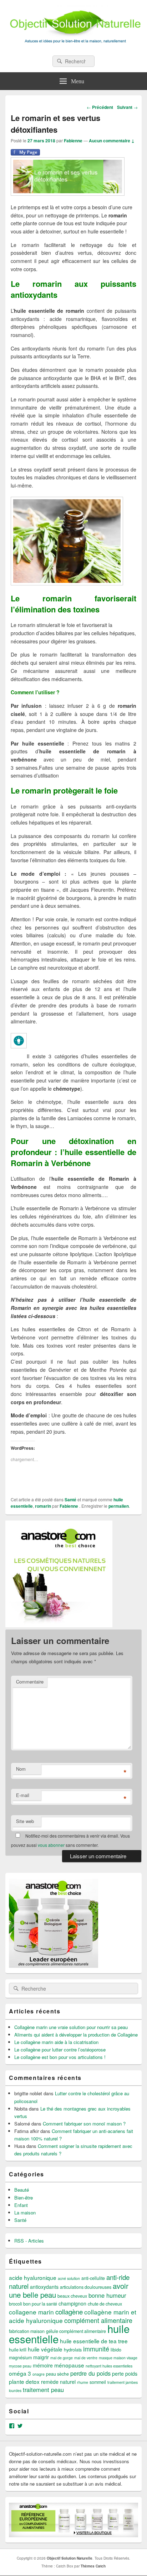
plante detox (24, 2381)
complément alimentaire (98, 2320)
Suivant (127, 107)
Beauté (22, 2190)
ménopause (69, 2365)
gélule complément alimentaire (76, 2331)
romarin (43, 1506)
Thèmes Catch (93, 2566)
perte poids (125, 2374)
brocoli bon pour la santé (33, 2304)
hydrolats (73, 2350)
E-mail (23, 1795)
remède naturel (58, 2382)
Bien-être (24, 2198)
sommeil (98, 2382)
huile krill (18, 2350)
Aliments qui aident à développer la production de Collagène (76, 2035)
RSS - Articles (29, 2241)
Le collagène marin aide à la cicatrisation (56, 2042)
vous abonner (51, 1845)
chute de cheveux (105, 2304)
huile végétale (45, 2349)
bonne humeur (107, 2295)
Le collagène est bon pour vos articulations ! (60, 2057)
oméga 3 (20, 2373)
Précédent (100, 107)
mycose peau (20, 2366)
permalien (119, 1506)
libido (116, 2350)
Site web (25, 1821)
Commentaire (30, 1682)
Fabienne (73, 141)
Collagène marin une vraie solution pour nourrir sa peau (71, 2027)
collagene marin (31, 2312)
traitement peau (43, 2390)
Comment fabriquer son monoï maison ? (84, 2124)
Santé (70, 1500)
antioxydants (44, 2287)
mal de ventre (86, 2358)
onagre (39, 2374)
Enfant (21, 2205)
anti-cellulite (93, 2278)
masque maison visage (118, 2358)
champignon (72, 2303)
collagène (69, 2311)
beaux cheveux (72, 2296)
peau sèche (57, 2374)
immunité (96, 2349)
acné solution (69, 2278)
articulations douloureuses (86, 2287)
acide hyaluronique (33, 2277)
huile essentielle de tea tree (94, 2341)
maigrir (41, 2357)
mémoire (43, 2365)
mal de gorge (62, 2358)
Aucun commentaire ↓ (112, 141)
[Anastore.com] (59, 1625)
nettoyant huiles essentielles (109, 2366)
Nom (21, 1769)
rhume (83, 2382)
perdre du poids (90, 2373)
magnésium (20, 2358)
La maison (25, 2212)
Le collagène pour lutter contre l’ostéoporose (60, 2050)
